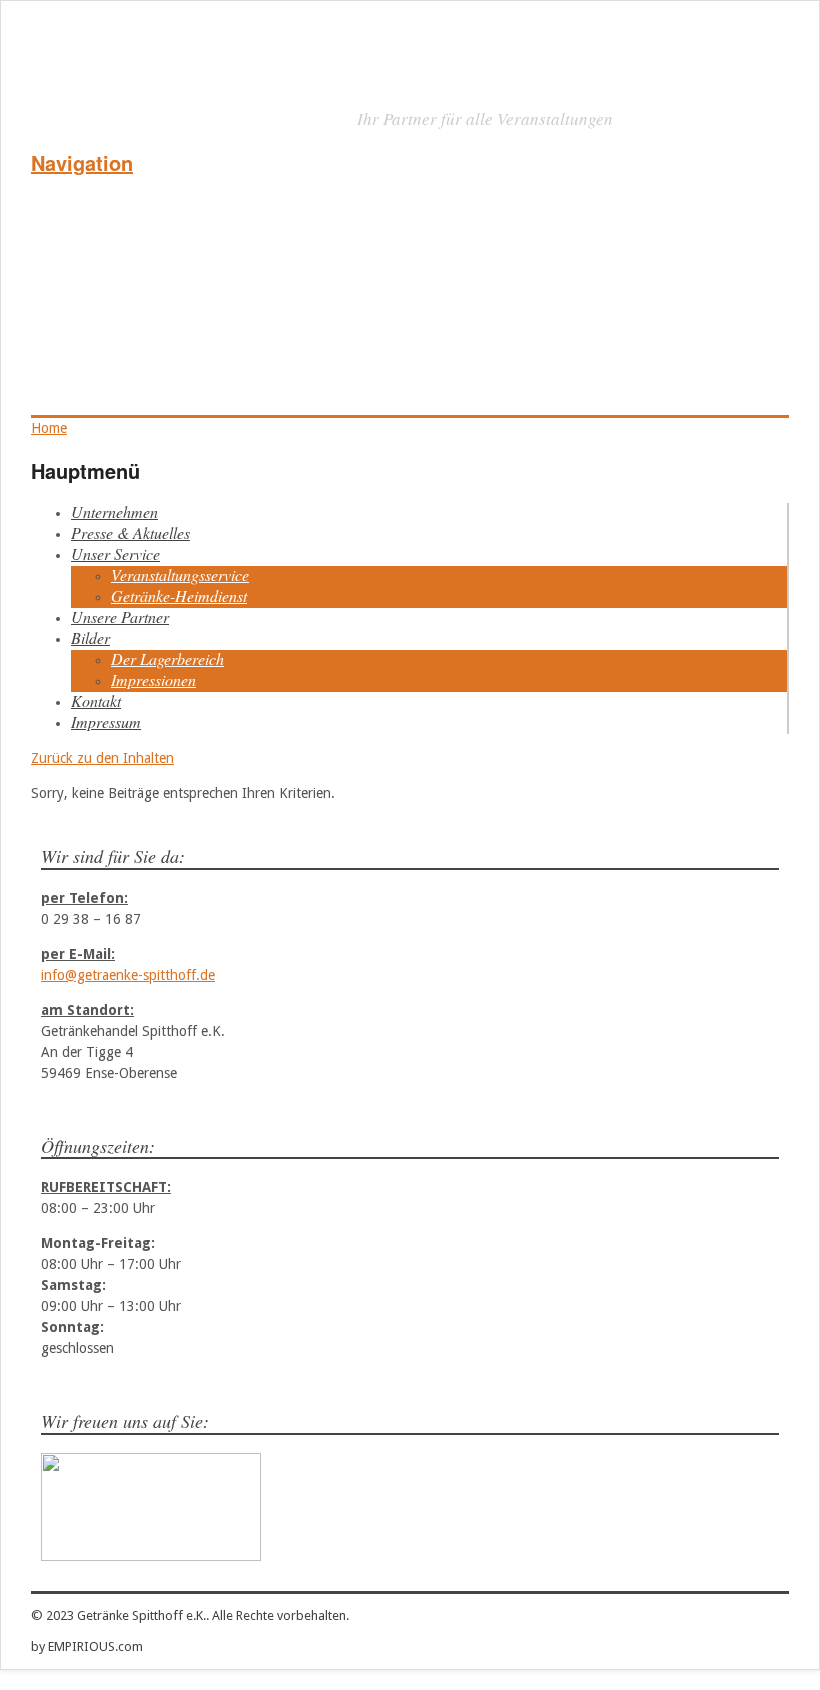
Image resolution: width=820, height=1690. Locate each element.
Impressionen (153, 679)
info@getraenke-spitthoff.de (128, 975)
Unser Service (115, 553)
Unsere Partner (120, 616)
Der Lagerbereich (167, 658)
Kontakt (96, 700)
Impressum (106, 721)
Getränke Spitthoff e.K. (197, 114)
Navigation (82, 162)
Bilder (90, 637)
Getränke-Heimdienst (179, 595)
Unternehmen (114, 511)
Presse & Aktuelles (130, 532)
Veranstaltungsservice (180, 574)
